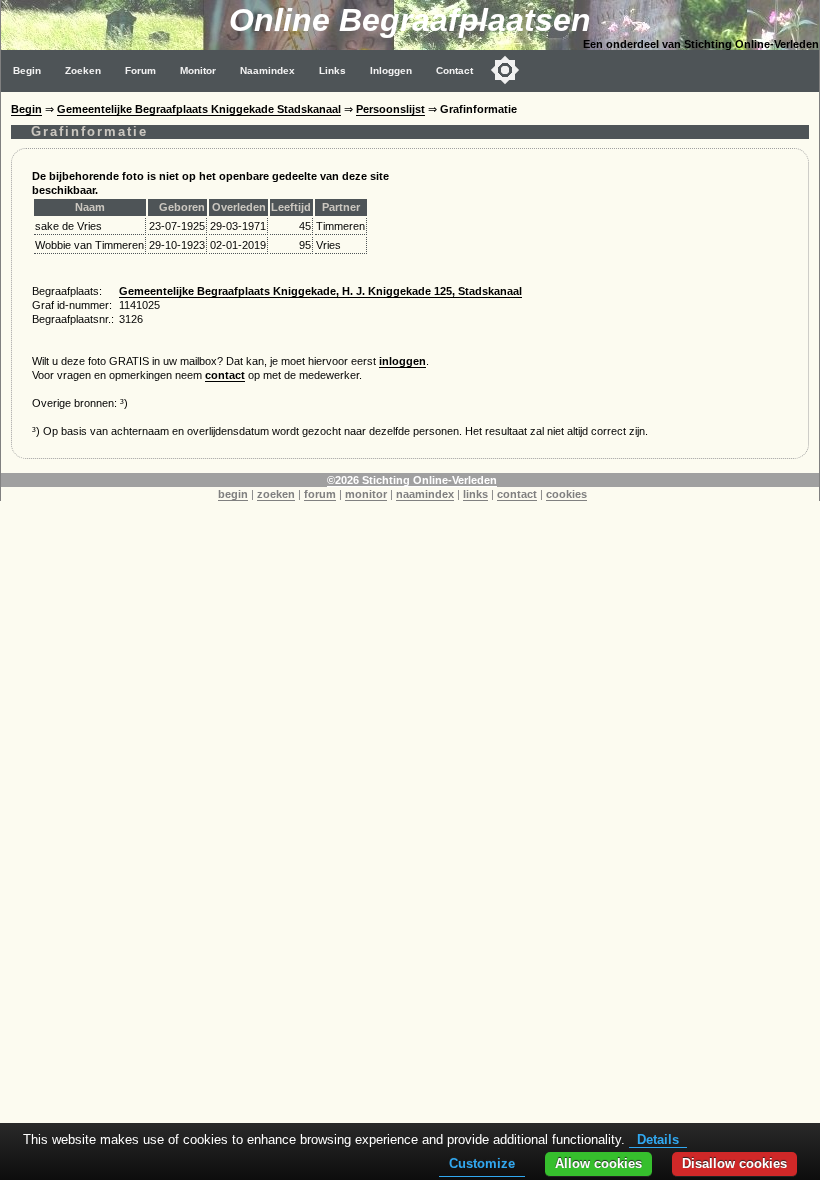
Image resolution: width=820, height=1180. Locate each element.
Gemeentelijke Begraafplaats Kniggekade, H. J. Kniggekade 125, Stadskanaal (320, 291)
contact (225, 375)
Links (332, 70)
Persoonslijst (390, 109)
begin (233, 494)
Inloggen (391, 70)
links (475, 494)
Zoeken (83, 70)
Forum (140, 70)
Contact (454, 70)
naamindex (425, 494)
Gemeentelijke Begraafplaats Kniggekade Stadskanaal (199, 109)
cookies (566, 494)
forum (320, 494)
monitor (366, 494)
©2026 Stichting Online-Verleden (412, 480)
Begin (27, 70)
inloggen (402, 361)
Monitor (198, 70)
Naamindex (267, 70)
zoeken (276, 494)
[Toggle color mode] (505, 70)
